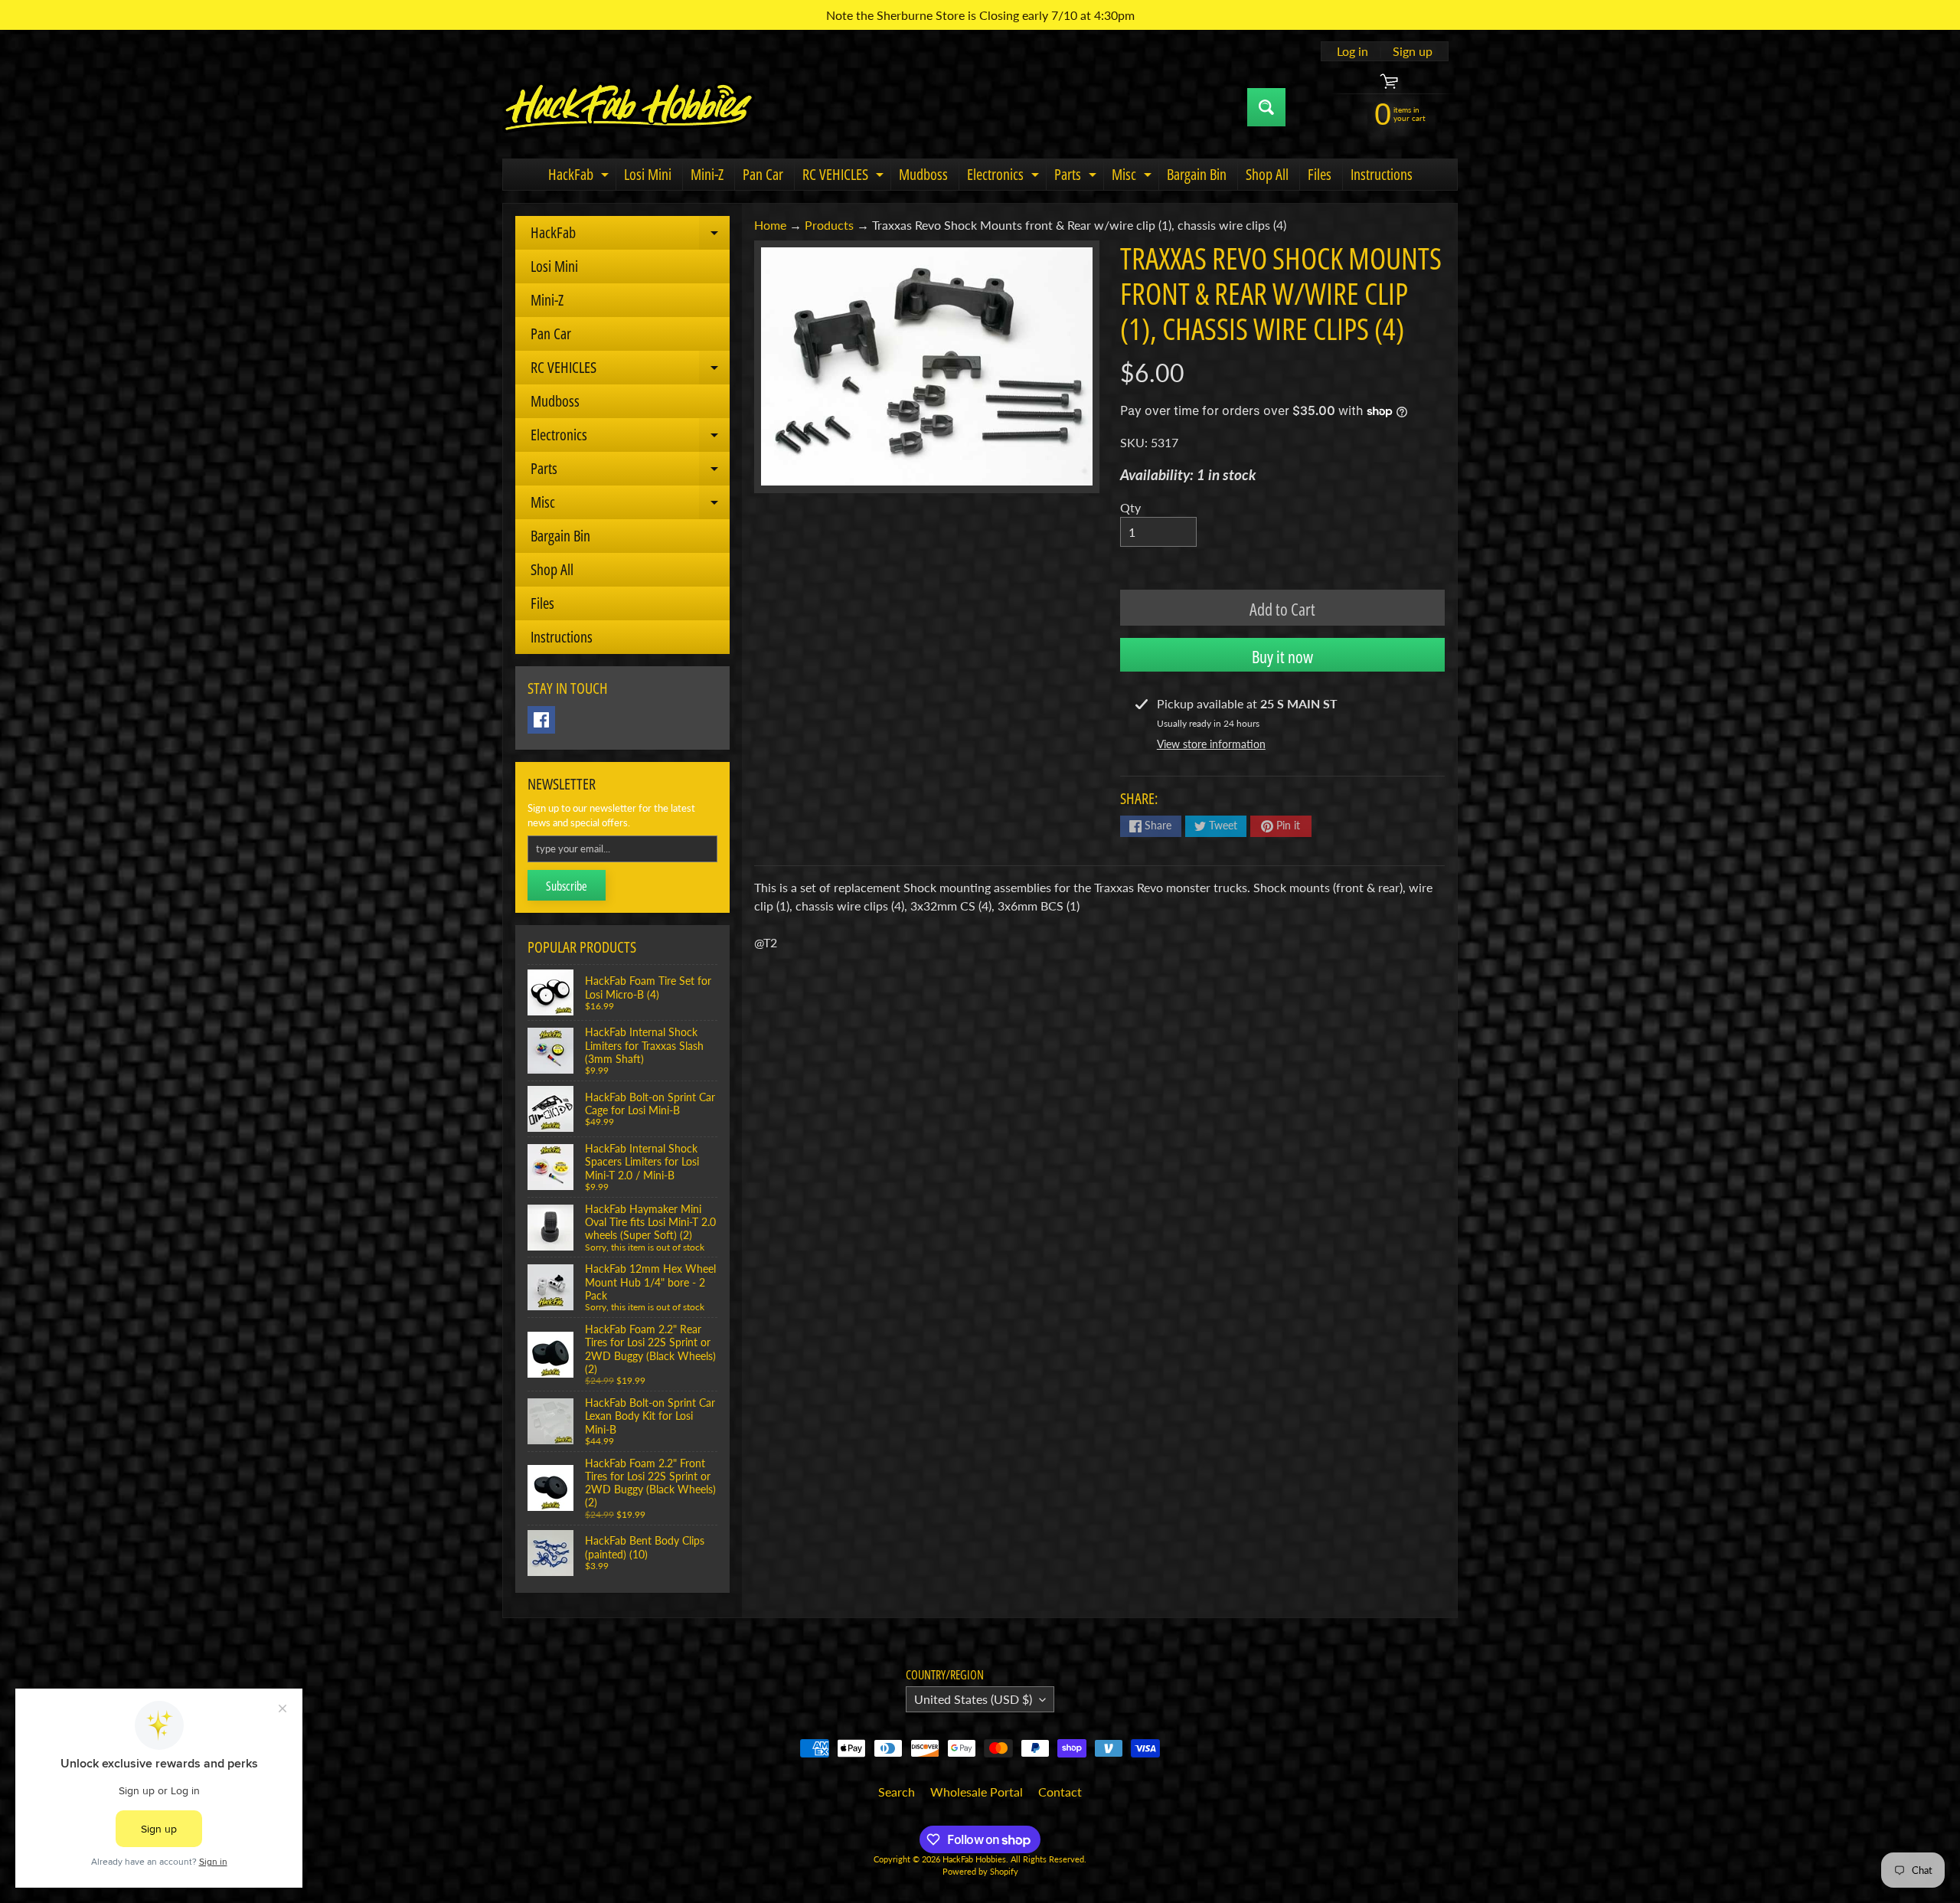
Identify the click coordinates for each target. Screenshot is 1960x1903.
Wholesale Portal (977, 1792)
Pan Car (763, 174)
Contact (1060, 1792)
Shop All (1267, 174)
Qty (1130, 507)
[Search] (1266, 107)
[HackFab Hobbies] (629, 107)
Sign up (1413, 51)
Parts (1077, 177)
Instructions (1382, 174)
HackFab (580, 177)
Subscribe (567, 886)
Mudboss (923, 174)
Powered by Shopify (980, 1871)
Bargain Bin (1197, 174)
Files (1320, 174)
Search (897, 1792)
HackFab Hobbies (974, 1859)
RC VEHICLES (845, 177)
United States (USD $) (973, 1699)
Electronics (1005, 177)
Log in (1352, 51)
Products (829, 225)
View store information (1211, 744)
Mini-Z (707, 174)
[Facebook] (541, 720)
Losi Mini (648, 174)
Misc (1134, 177)
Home (770, 225)
